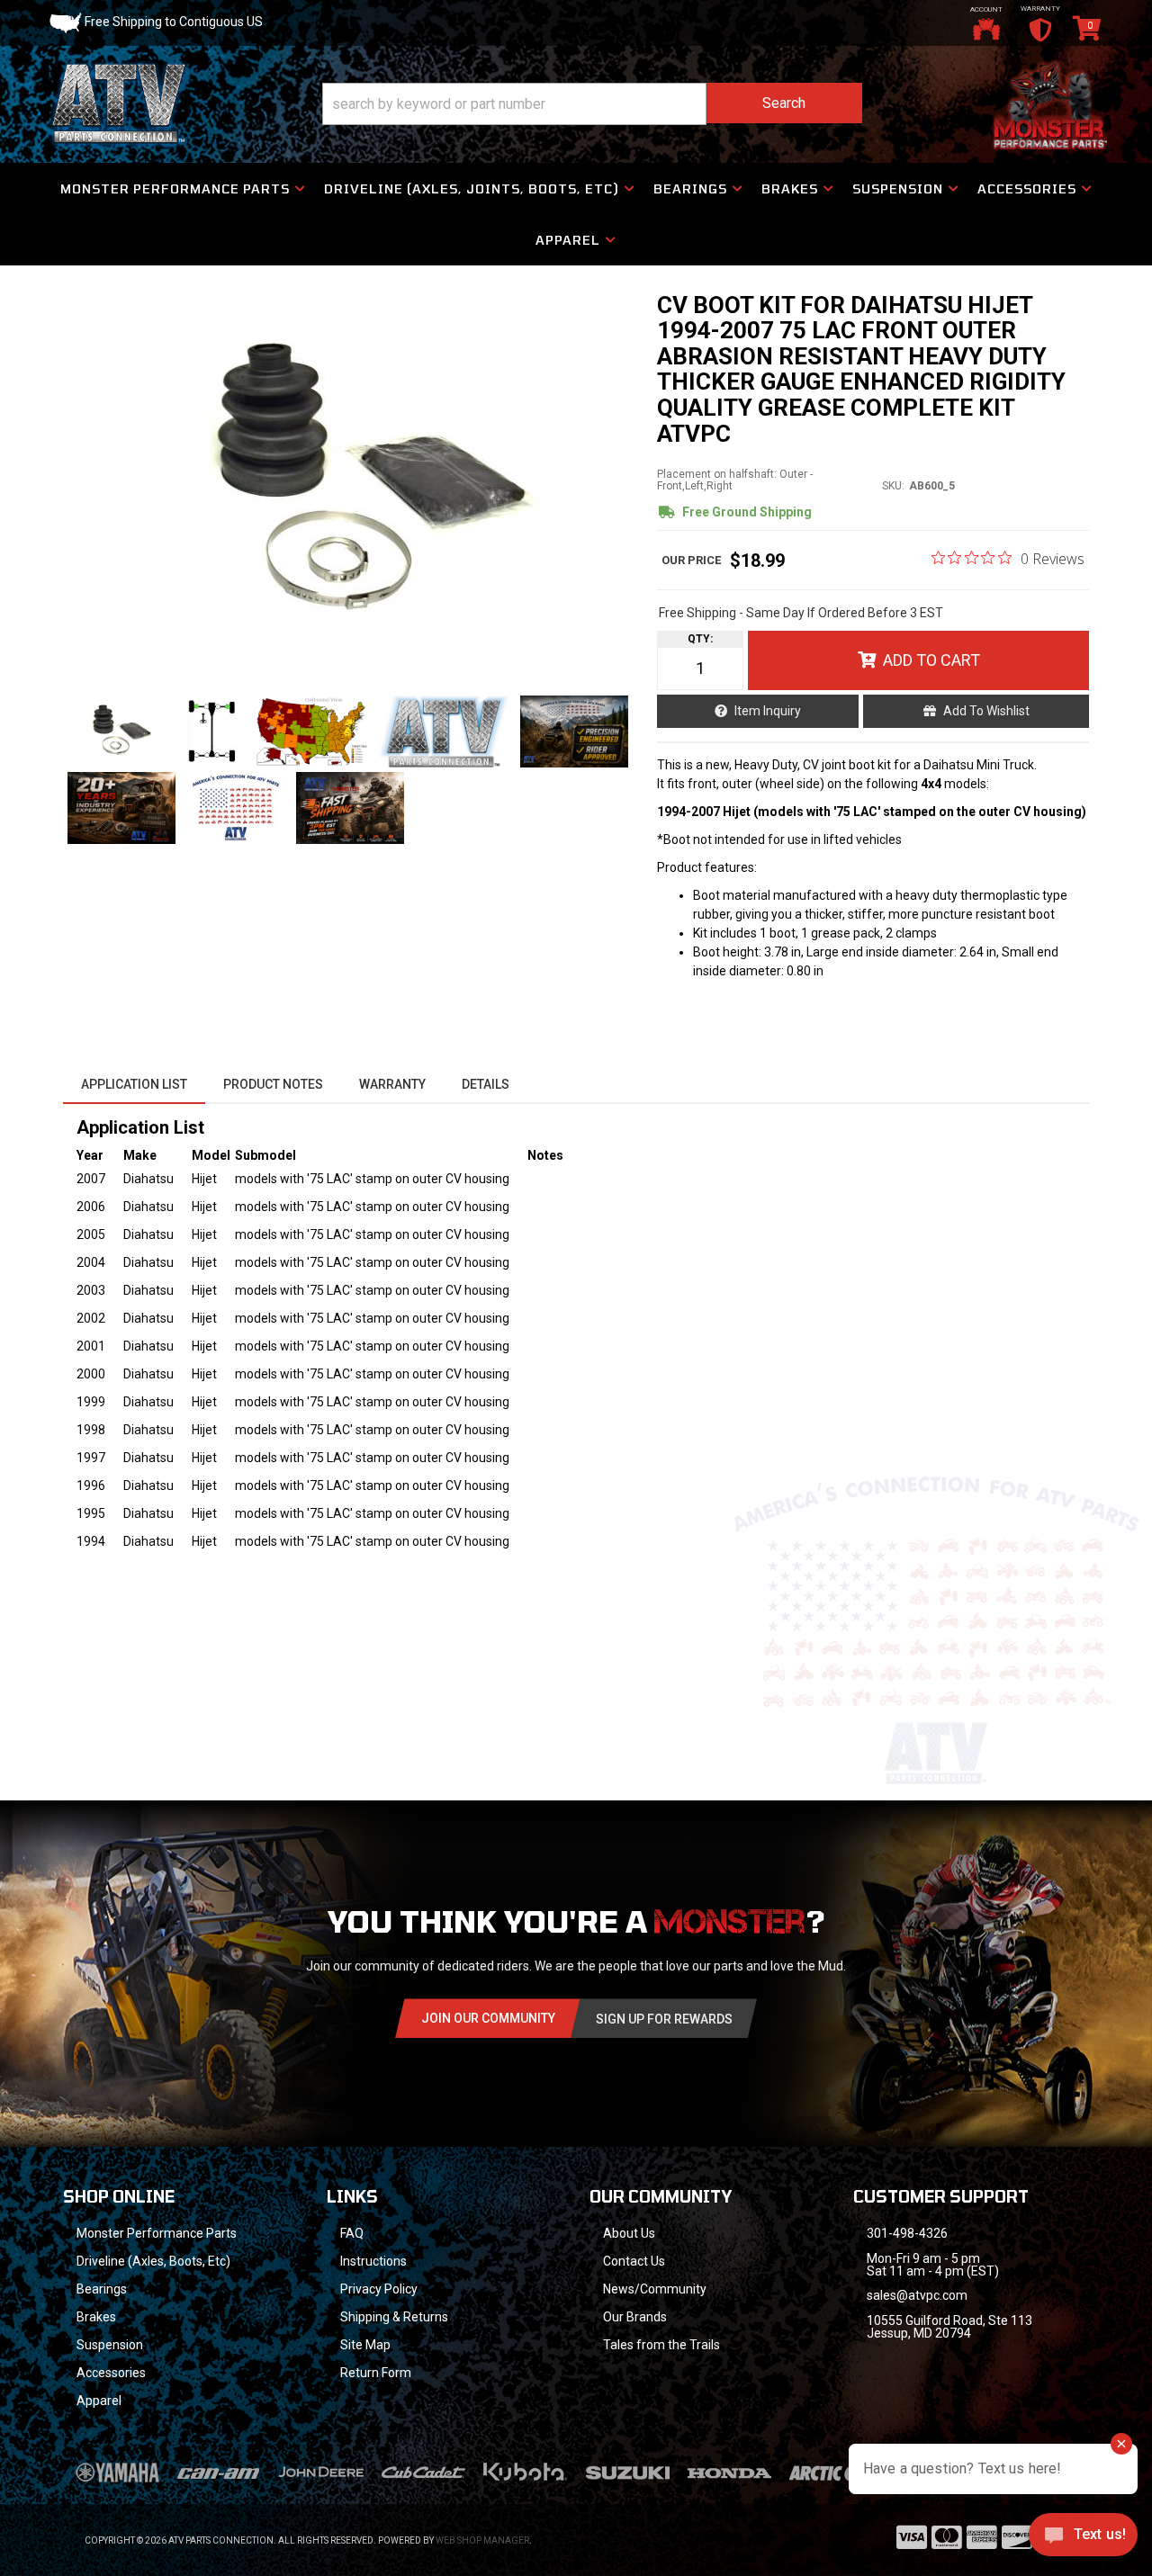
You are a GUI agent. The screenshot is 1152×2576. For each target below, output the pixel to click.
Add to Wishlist (986, 711)
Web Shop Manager (482, 2540)
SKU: (893, 486)
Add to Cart (931, 660)
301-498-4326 (907, 2233)
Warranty (392, 1084)
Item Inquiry (768, 711)
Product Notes (273, 1084)
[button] (592, 104)
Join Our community (488, 2018)
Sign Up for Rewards (664, 2019)
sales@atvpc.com (917, 2295)
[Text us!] (1083, 2539)
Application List (134, 1084)
